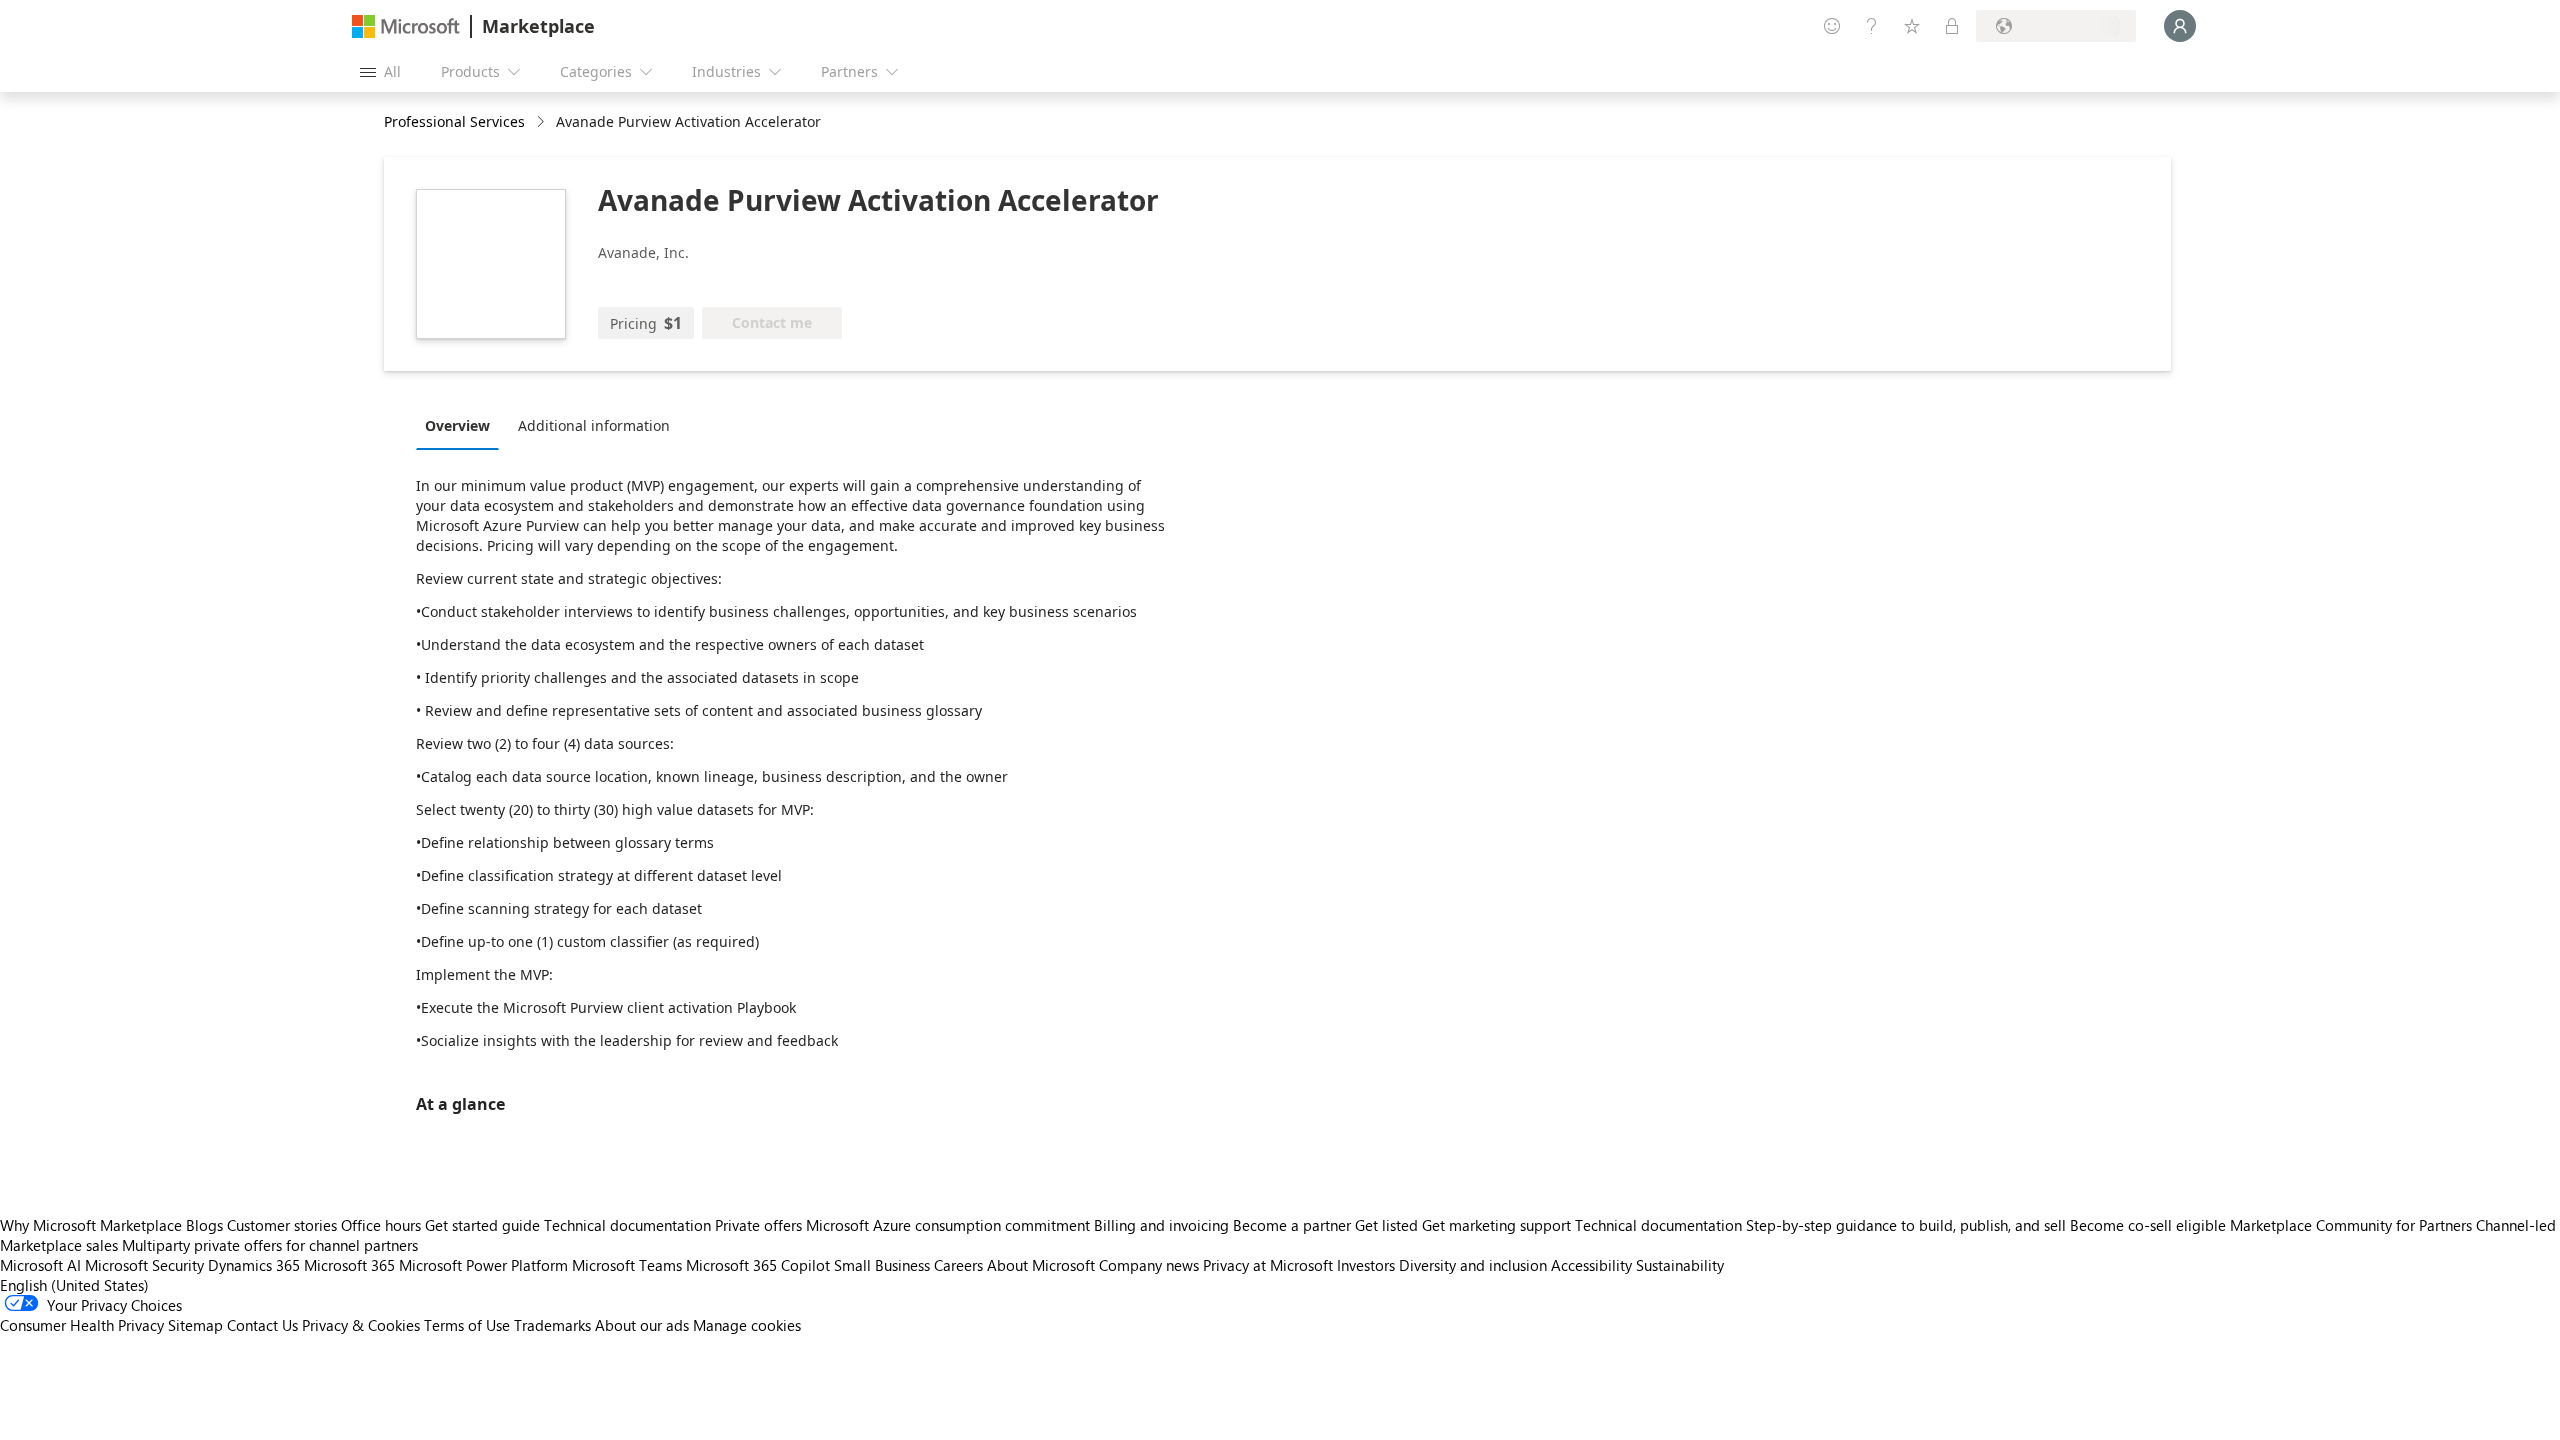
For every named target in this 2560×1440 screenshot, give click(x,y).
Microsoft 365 (349, 1265)
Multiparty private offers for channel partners (270, 1245)
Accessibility (1591, 1265)
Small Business (882, 1265)
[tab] (462, 425)
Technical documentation (627, 1225)
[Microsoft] (406, 26)
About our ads (642, 1325)
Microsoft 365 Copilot (758, 1265)
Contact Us (262, 1325)
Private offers (758, 1225)
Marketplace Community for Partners (2351, 1225)
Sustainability (1680, 1265)
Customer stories (282, 1225)
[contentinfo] (542, 122)
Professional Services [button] (454, 121)
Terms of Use (467, 1325)
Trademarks (552, 1325)
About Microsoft (1041, 1265)
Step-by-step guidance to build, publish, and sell (1906, 1225)
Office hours (381, 1225)
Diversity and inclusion (1473, 1265)
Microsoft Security (144, 1265)
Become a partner (1292, 1225)
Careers (958, 1265)
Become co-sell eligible (2148, 1225)
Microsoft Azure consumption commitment (950, 1225)
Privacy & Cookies (361, 1325)
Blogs (204, 1225)
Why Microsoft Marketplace (91, 1225)
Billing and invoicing (1161, 1225)
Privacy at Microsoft (1268, 1265)
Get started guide (482, 1225)
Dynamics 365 (254, 1265)
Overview (457, 425)
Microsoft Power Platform (483, 1265)
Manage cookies (747, 1325)
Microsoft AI (40, 1265)
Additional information (594, 425)
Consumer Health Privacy (82, 1325)
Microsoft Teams (627, 1265)
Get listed (1386, 1225)
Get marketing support (1496, 1225)
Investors (1366, 1265)
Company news (1149, 1265)
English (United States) (74, 1285)
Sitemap (195, 1325)
